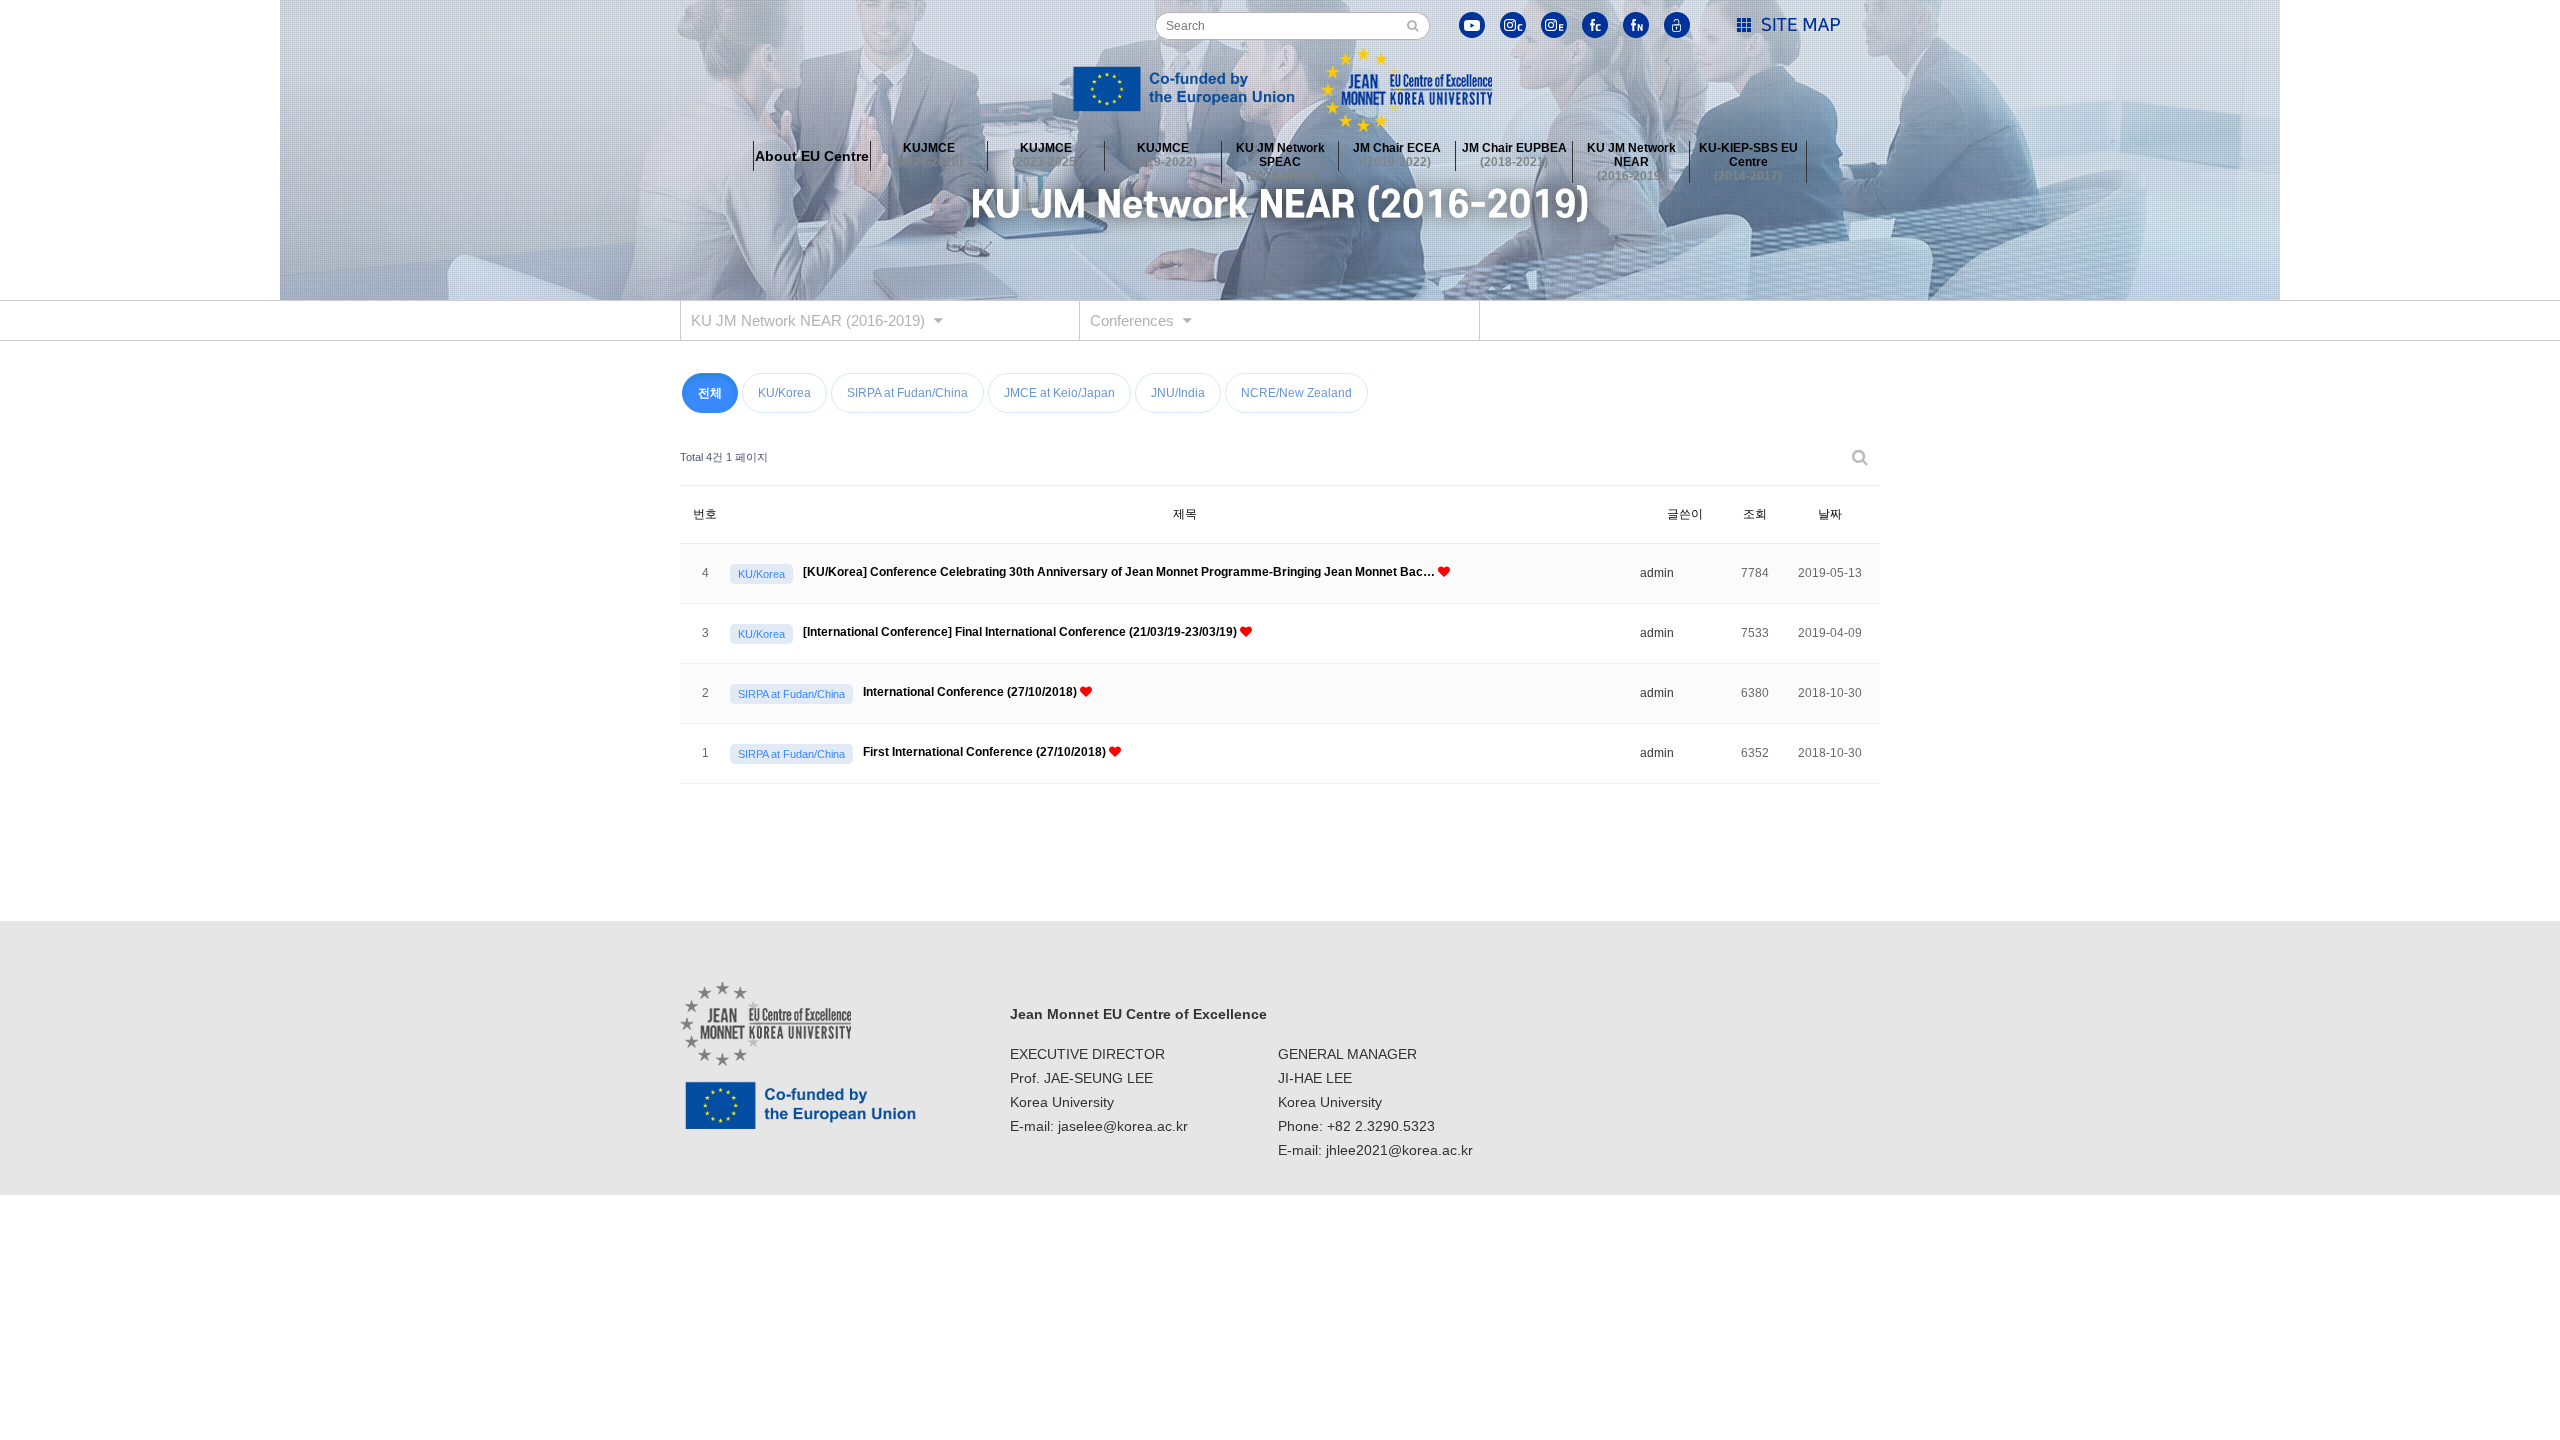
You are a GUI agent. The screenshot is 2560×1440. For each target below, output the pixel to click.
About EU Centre (812, 156)
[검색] (1412, 26)
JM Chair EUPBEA (1514, 155)
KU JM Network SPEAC (1280, 156)
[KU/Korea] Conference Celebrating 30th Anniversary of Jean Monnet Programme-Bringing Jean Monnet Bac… (1120, 572)
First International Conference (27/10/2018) (986, 752)
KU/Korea (784, 393)
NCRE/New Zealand (1296, 393)
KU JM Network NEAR (1631, 156)
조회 (1755, 514)
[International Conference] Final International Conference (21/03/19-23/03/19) (1021, 632)
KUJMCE (929, 155)
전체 (710, 393)
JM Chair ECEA (1397, 155)
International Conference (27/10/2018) (971, 692)
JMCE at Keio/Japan (1059, 393)
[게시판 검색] (1860, 457)
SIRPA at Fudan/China (907, 393)
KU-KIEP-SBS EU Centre (1748, 156)
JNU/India (1178, 393)
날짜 (1830, 514)
